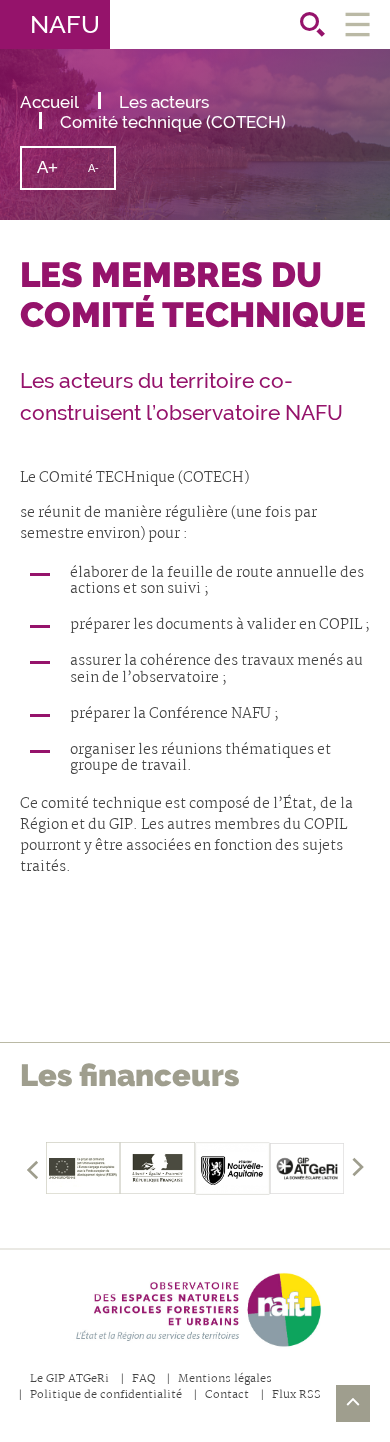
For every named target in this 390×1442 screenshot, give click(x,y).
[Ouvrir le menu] (357, 24)
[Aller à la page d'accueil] (195, 1310)
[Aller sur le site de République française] (157, 1168)
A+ (55, 172)
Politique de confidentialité (106, 1395)
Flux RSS (296, 1395)
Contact (227, 1395)
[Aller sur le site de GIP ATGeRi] (307, 1168)
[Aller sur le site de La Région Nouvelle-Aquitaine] (232, 1168)
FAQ (143, 1379)
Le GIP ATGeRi (69, 1379)
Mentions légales (225, 1379)
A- (101, 174)
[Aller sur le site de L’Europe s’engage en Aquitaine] (83, 1168)
